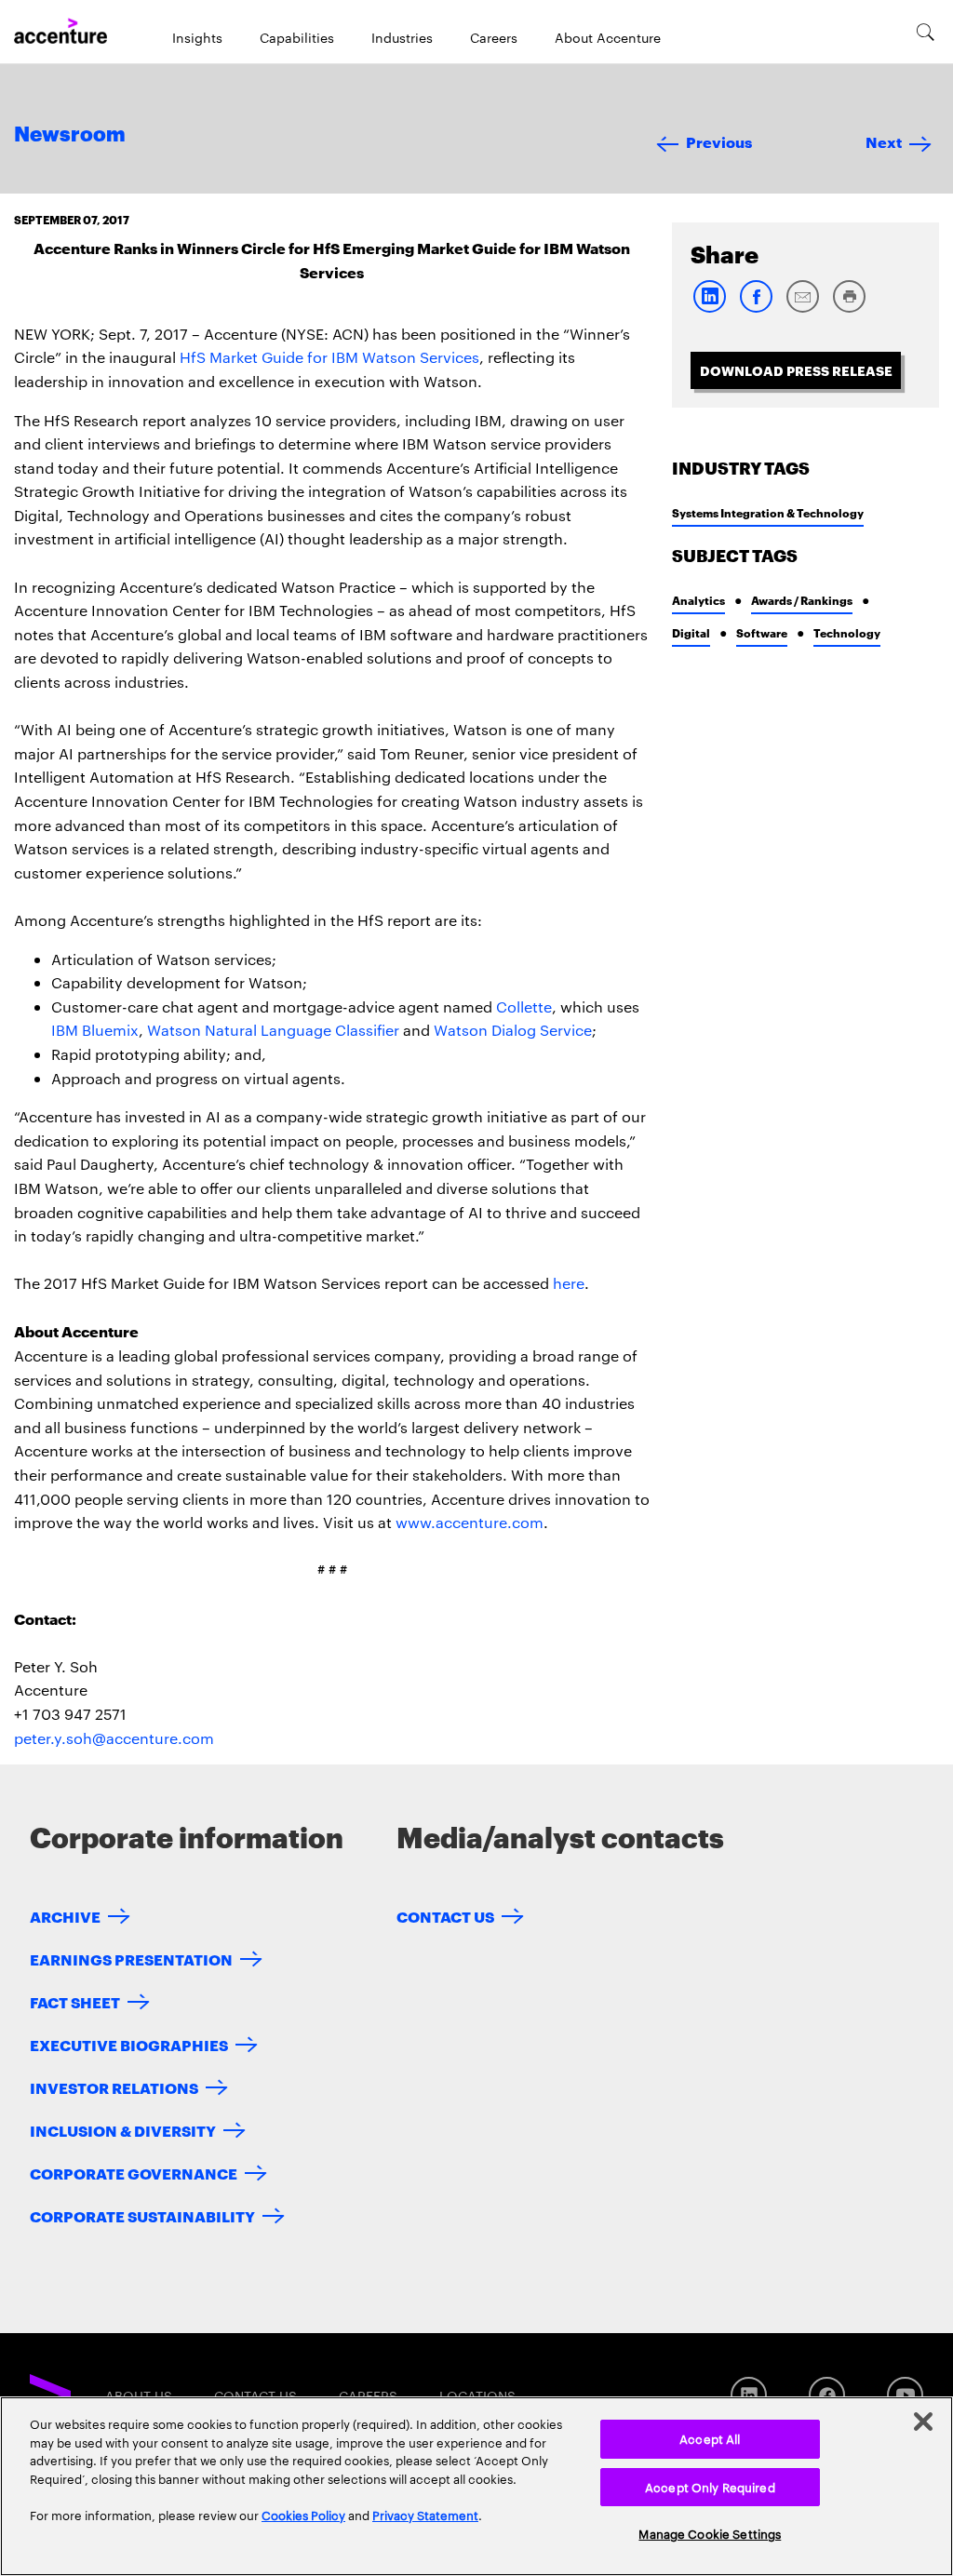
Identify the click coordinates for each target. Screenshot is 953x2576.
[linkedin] (709, 309)
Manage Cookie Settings (710, 2533)
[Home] (60, 32)
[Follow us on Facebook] (827, 2395)
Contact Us (445, 1916)
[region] (476, 2486)
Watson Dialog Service (513, 1030)
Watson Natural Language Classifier (273, 1030)
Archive (65, 1916)
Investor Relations (114, 2087)
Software (762, 632)
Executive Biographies (129, 2044)
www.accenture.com (470, 1522)
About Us (139, 2395)
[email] (802, 309)
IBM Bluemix (95, 1030)
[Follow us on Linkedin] (749, 2395)
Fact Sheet (75, 2001)
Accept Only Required (710, 2487)
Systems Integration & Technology (768, 512)
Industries (402, 37)
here (569, 1283)
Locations (477, 2395)
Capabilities (297, 37)
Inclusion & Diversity (123, 2130)
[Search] (926, 32)
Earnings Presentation (131, 1959)
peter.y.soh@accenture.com (114, 1738)
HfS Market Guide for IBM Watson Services (329, 357)
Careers (494, 37)
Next (884, 141)
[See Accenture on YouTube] (905, 2395)
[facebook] (756, 309)
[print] (849, 309)
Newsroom (70, 135)
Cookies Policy (303, 2515)
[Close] (923, 2422)
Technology (847, 632)
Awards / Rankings (802, 600)
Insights (197, 37)
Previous (719, 141)
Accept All (710, 2438)
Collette (524, 1006)
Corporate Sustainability (142, 2215)
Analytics (698, 600)
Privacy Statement (425, 2515)
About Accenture (608, 37)
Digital (691, 632)
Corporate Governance (134, 2173)
